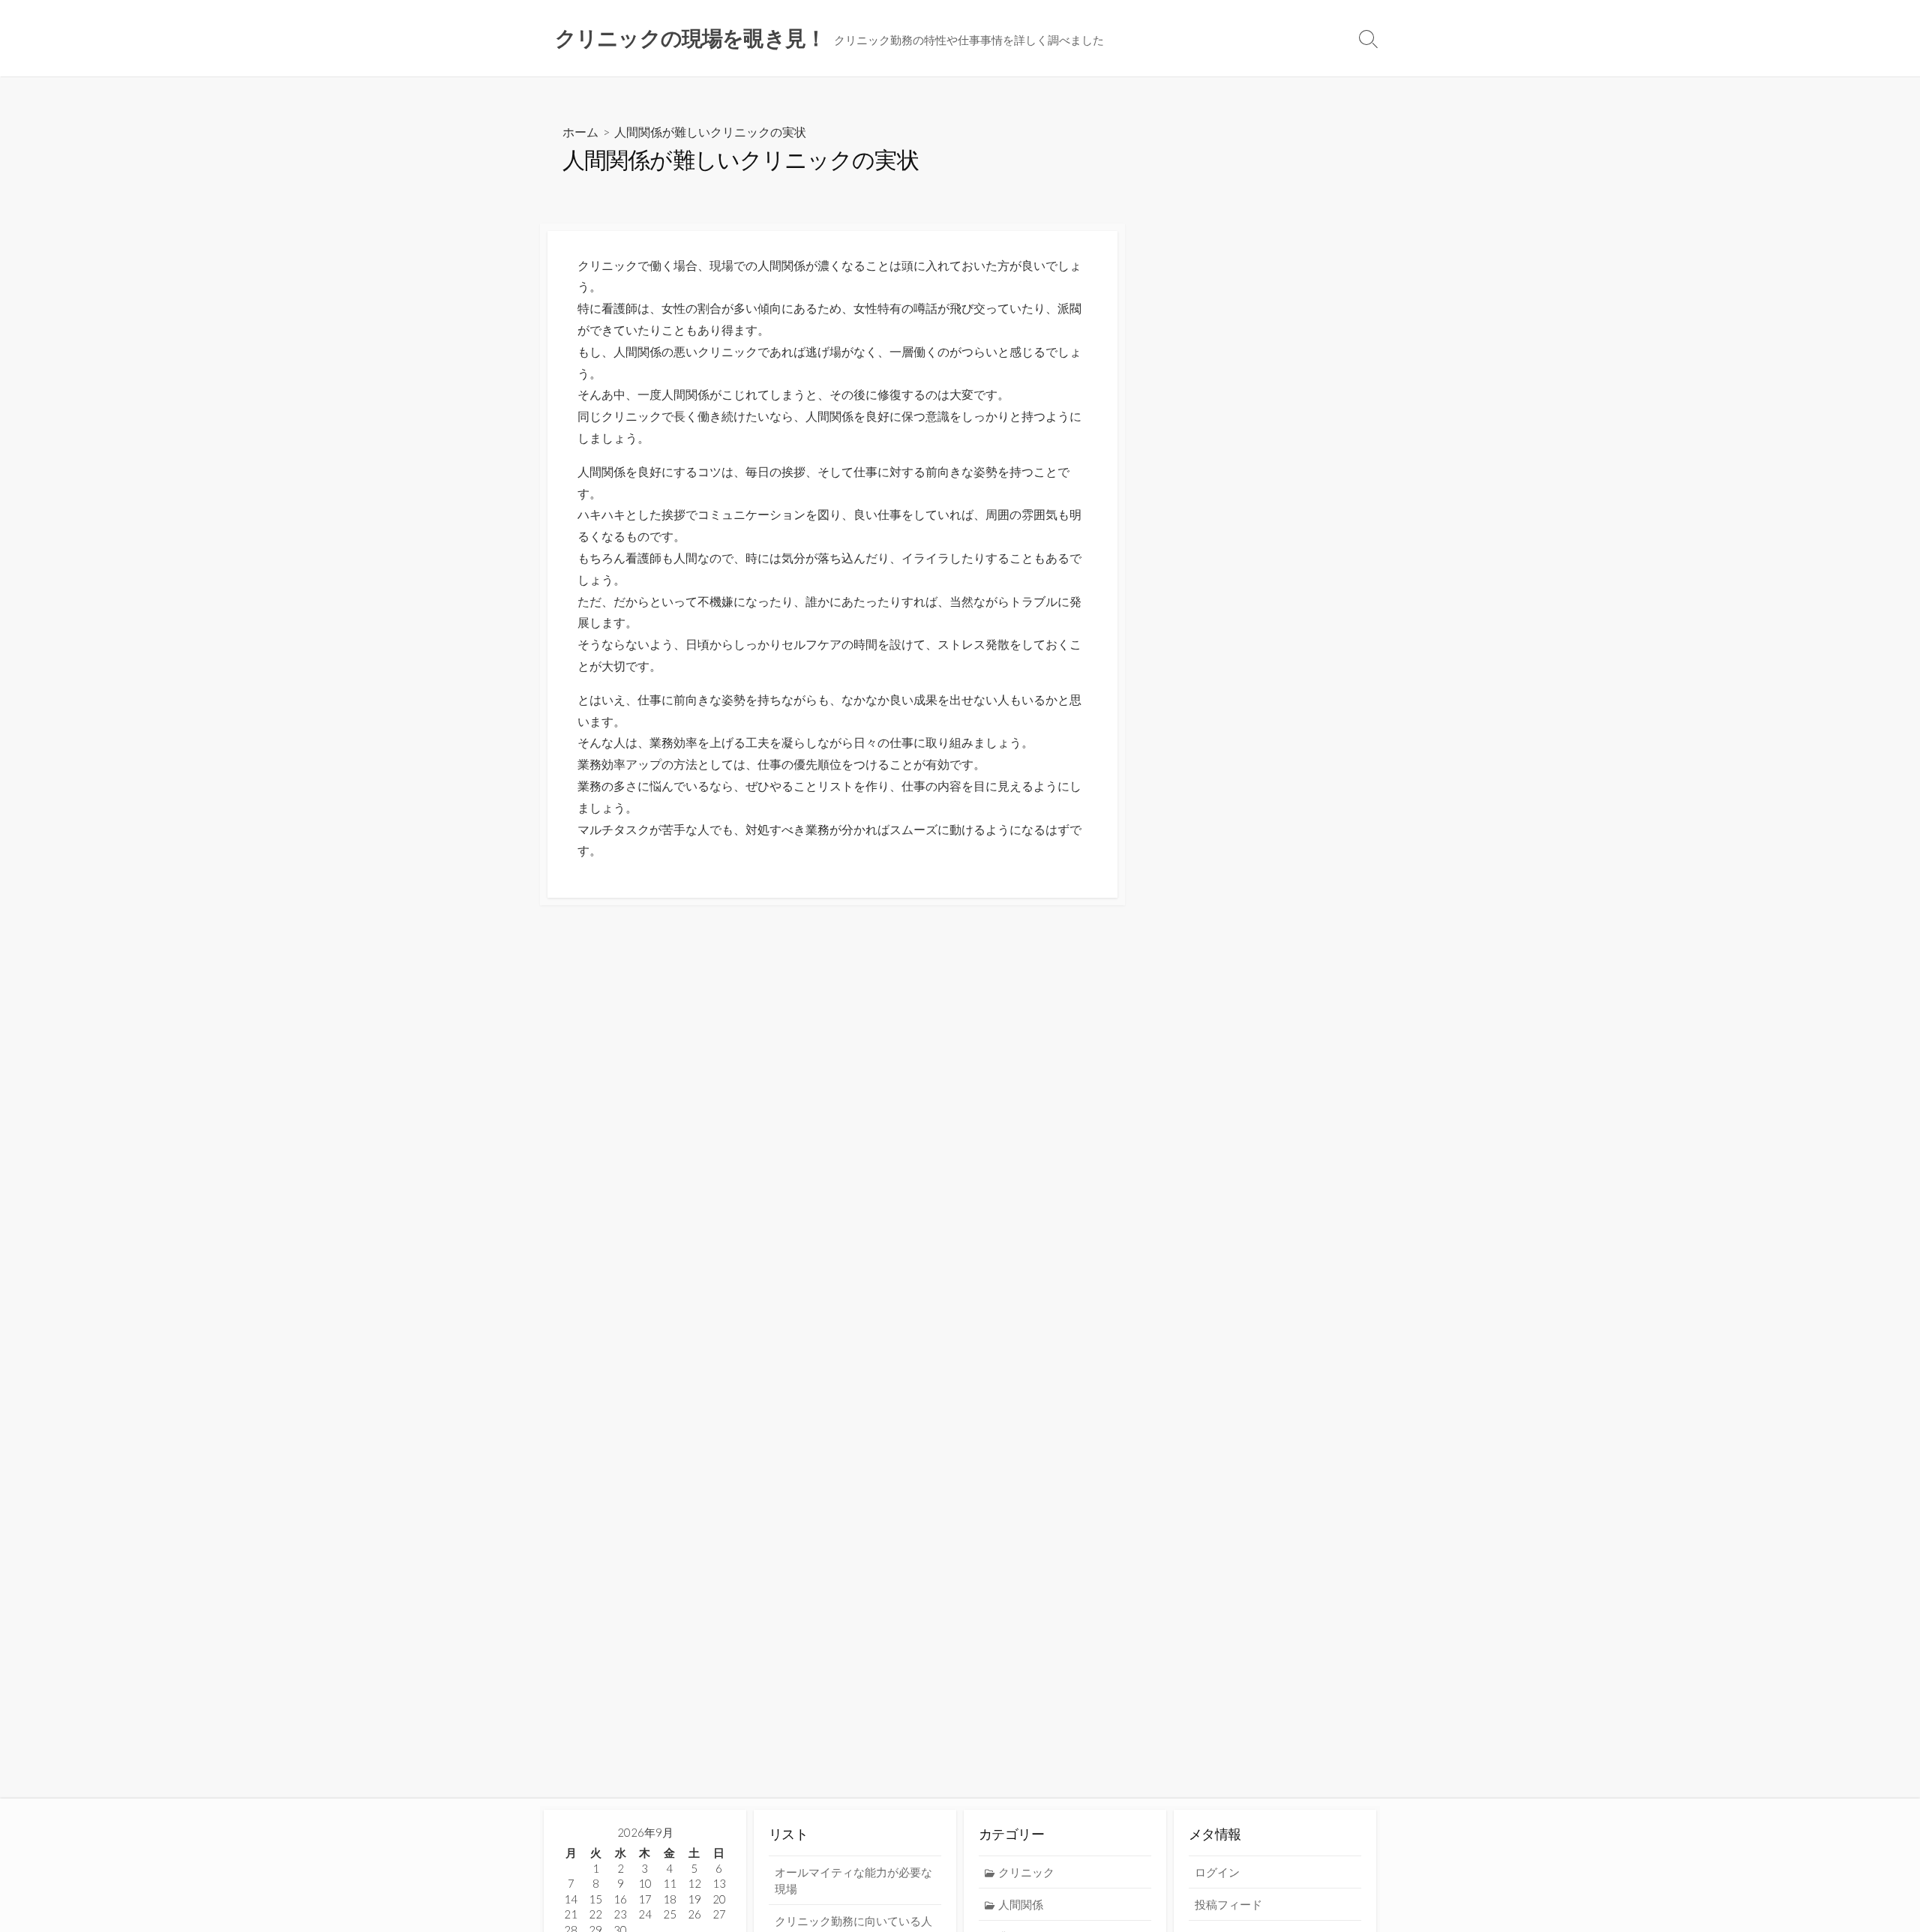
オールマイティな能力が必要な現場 (853, 1880)
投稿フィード (1228, 1904)
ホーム (580, 132)
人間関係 (1021, 1904)
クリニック (1026, 1872)
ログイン (1217, 1872)
